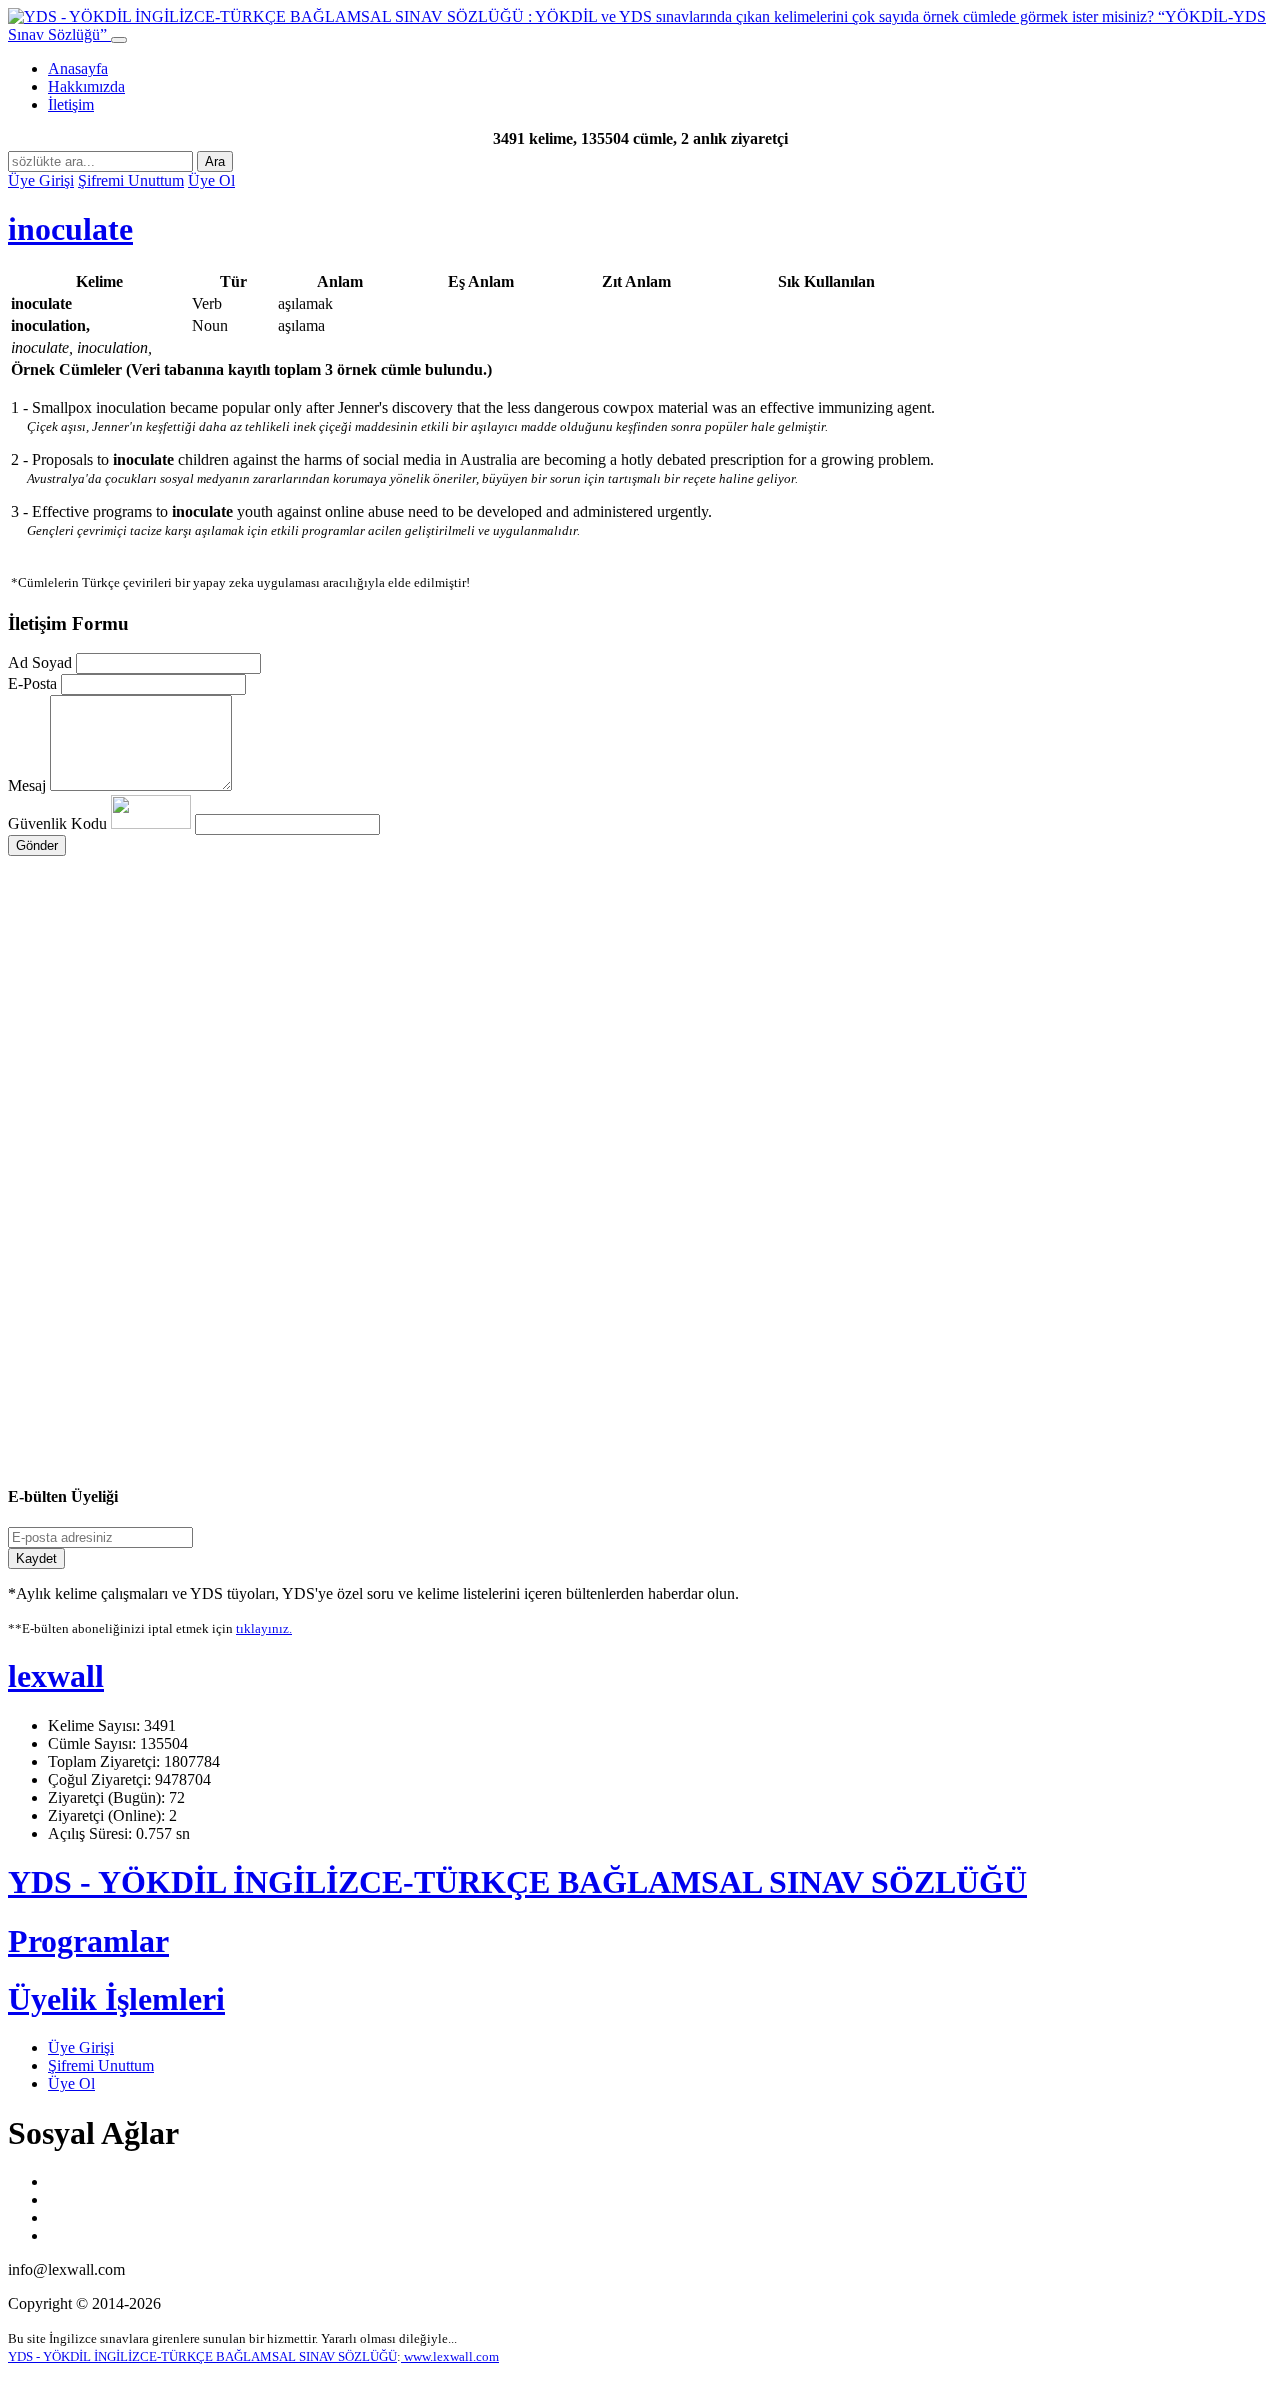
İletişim (71, 104)
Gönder (37, 845)
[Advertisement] (608, 1046)
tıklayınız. (264, 1628)
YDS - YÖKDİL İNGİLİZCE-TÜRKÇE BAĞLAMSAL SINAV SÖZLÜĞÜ (517, 1882)
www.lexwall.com (450, 2356)
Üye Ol (211, 180)
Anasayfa (78, 68)
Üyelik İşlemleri (116, 1999)
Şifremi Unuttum (131, 180)
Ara (215, 161)
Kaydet (36, 1558)
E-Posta (32, 683)
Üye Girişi (41, 180)
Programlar (88, 1941)
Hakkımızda (86, 86)
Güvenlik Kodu (59, 823)
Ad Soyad (40, 662)
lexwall (56, 1676)
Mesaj (27, 785)
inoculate (70, 229)
